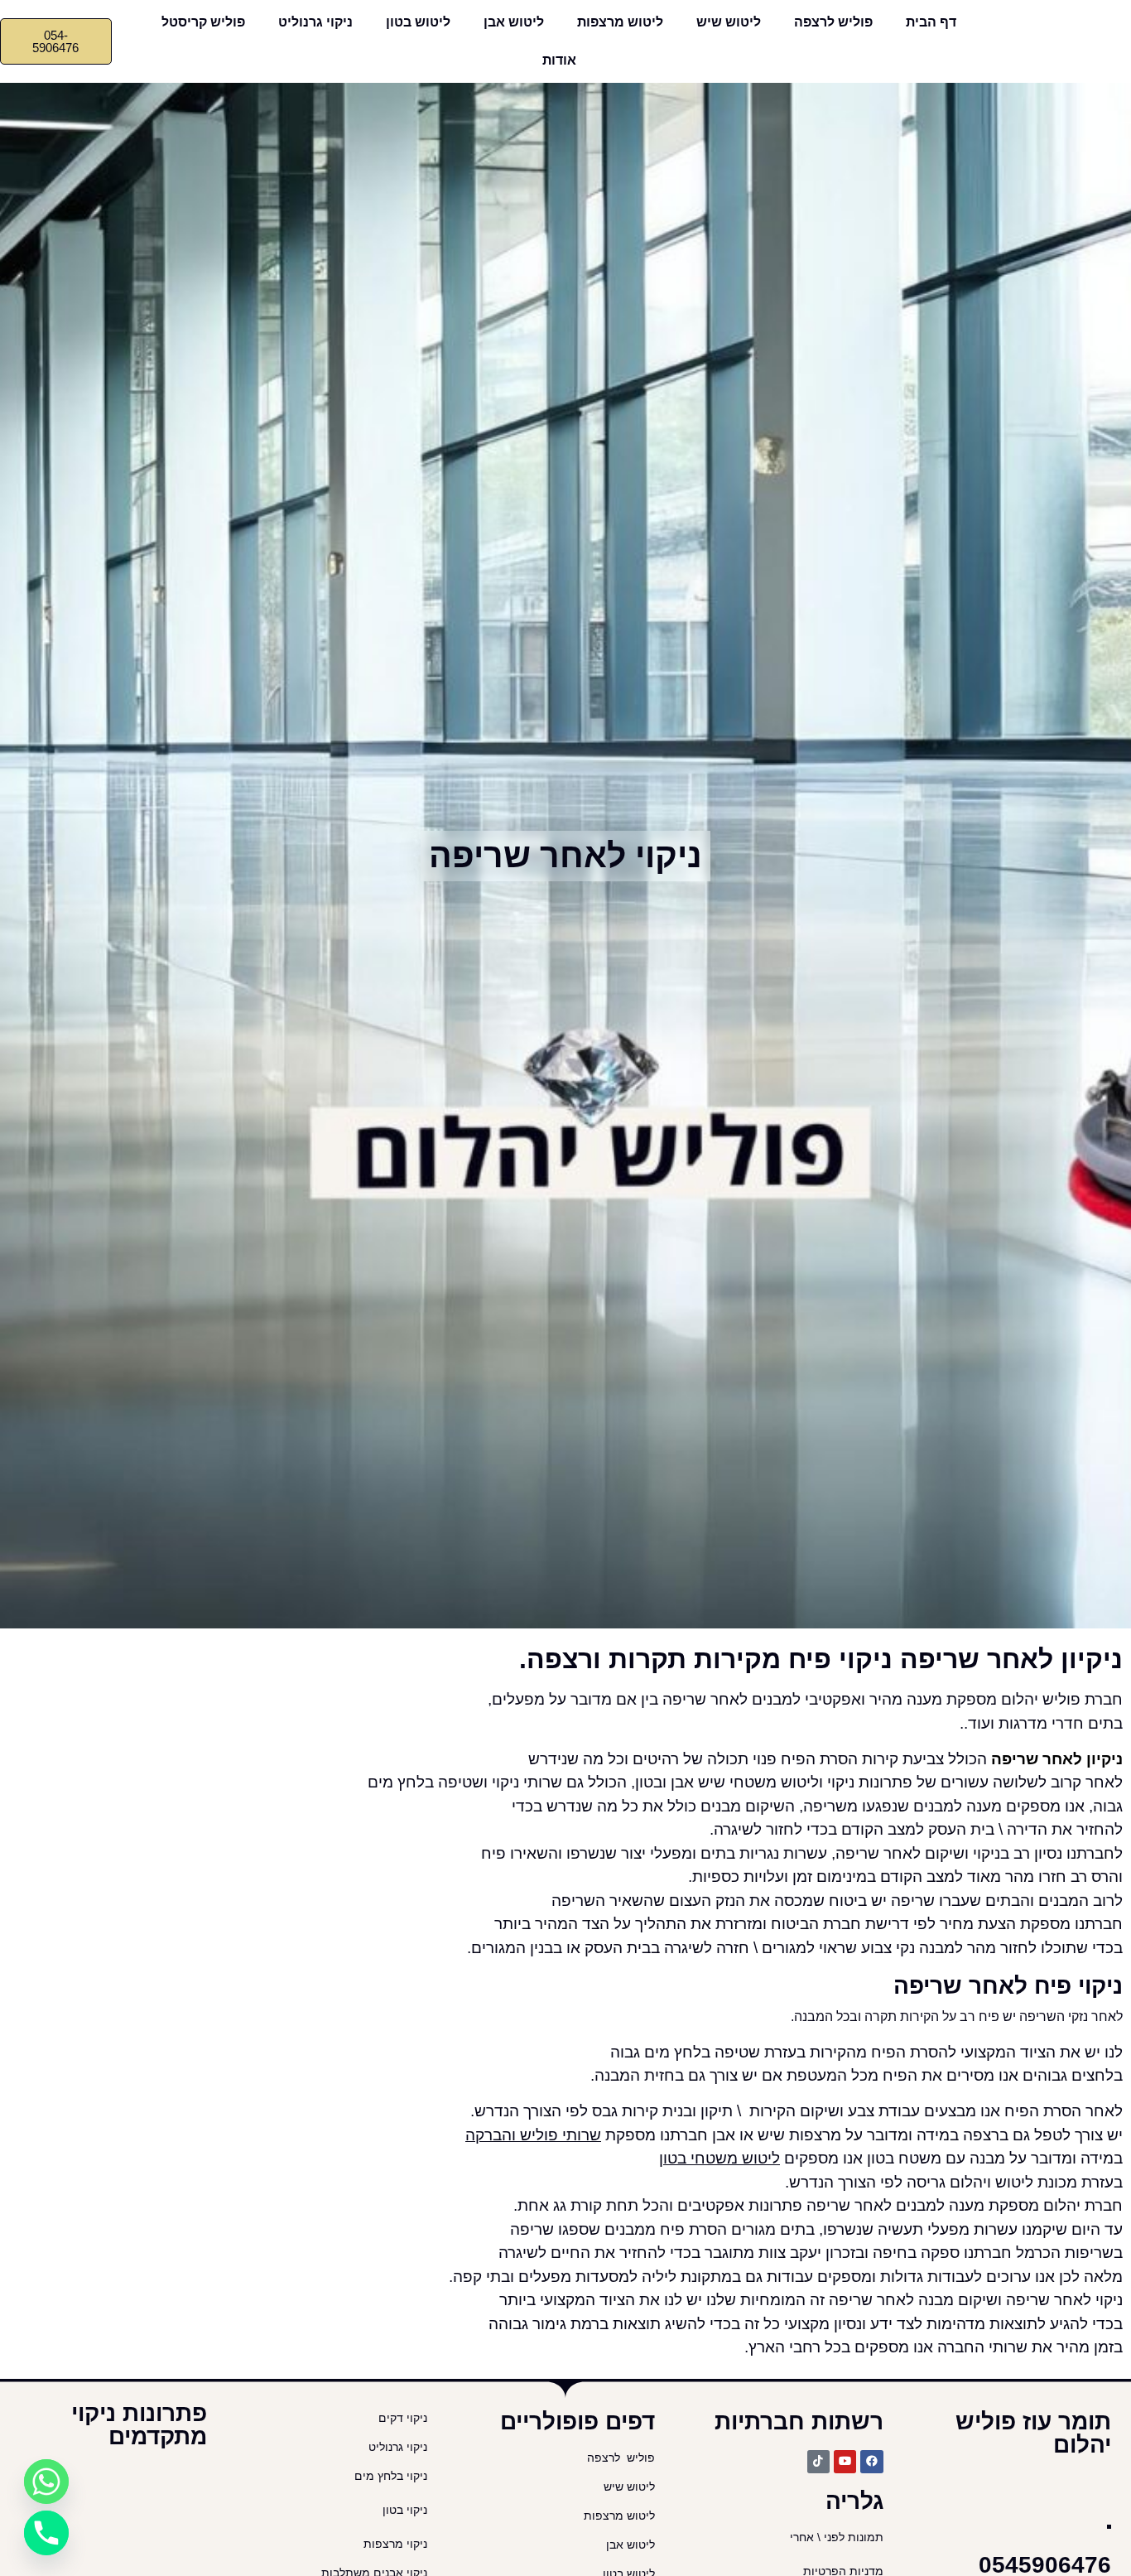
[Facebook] (871, 2461)
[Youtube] (845, 2461)
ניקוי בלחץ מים (389, 2476)
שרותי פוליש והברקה (533, 2135)
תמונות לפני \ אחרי (837, 2537)
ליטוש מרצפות (620, 22)
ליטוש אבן (514, 22)
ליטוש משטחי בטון (720, 2158)
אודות (559, 60)
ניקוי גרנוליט (315, 22)
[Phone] (46, 2533)
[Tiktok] (818, 2461)
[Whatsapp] (46, 2482)
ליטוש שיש (729, 22)
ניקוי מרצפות (395, 2544)
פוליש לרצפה (833, 22)
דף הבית (931, 22)
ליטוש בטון (418, 22)
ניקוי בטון (405, 2510)
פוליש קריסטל (203, 22)
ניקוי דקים (401, 2418)
